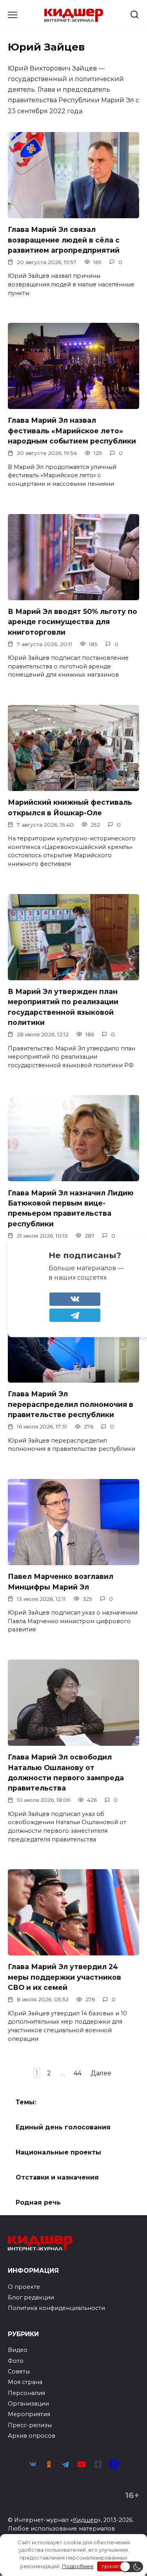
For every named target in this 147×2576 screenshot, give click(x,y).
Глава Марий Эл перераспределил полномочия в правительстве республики (71, 1404)
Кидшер (85, 2520)
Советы (19, 2371)
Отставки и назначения (57, 2177)
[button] (131, 2567)
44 (78, 2073)
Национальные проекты (58, 2152)
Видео (18, 2350)
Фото (16, 2361)
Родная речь (38, 2202)
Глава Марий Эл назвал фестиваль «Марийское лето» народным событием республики (72, 431)
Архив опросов (32, 2436)
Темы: (26, 2102)
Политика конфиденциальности (56, 2308)
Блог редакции (31, 2297)
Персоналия (26, 2393)
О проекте (24, 2287)
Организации (28, 2404)
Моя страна (25, 2382)
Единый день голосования (63, 2127)
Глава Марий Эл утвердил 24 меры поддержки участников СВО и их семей (64, 1977)
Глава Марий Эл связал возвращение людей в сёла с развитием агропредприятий (64, 240)
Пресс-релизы (30, 2425)
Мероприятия (29, 2414)
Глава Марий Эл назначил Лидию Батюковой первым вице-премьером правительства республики (71, 1208)
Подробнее (78, 2566)
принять (112, 2566)
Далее (101, 2073)
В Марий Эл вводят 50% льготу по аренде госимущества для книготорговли (73, 622)
